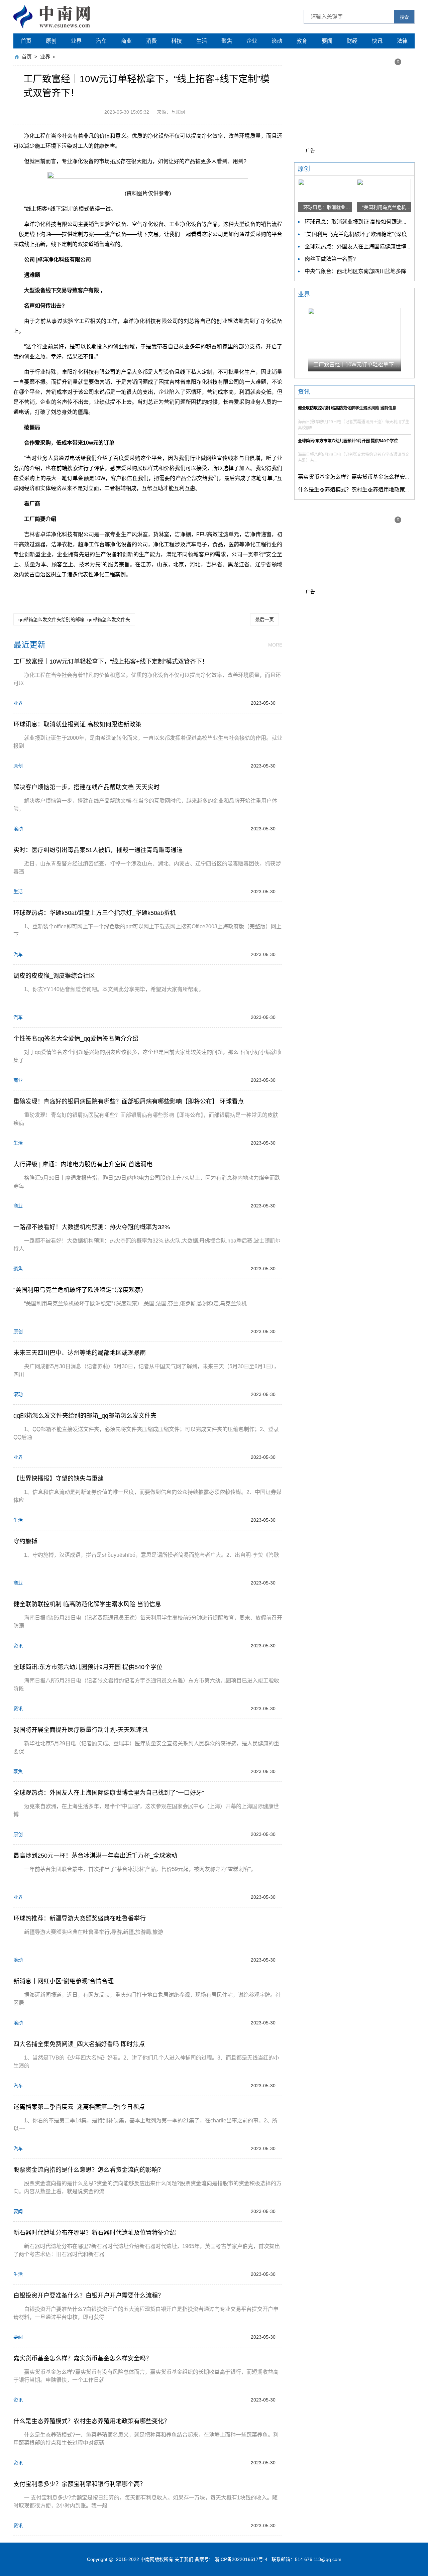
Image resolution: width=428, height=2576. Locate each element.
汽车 (101, 41)
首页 (26, 41)
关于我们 (184, 2559)
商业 (126, 41)
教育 (302, 41)
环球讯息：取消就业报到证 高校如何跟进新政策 (361, 222)
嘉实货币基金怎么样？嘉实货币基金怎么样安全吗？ (359, 477)
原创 (51, 41)
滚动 (277, 41)
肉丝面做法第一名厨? (330, 259)
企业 (252, 41)
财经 (352, 41)
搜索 (404, 17)
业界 (76, 41)
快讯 (377, 41)
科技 (177, 41)
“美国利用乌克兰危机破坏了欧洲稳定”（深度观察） (364, 234)
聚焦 (227, 41)
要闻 (327, 41)
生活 (202, 41)
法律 (402, 41)
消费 (151, 41)
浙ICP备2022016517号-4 (241, 2559)
